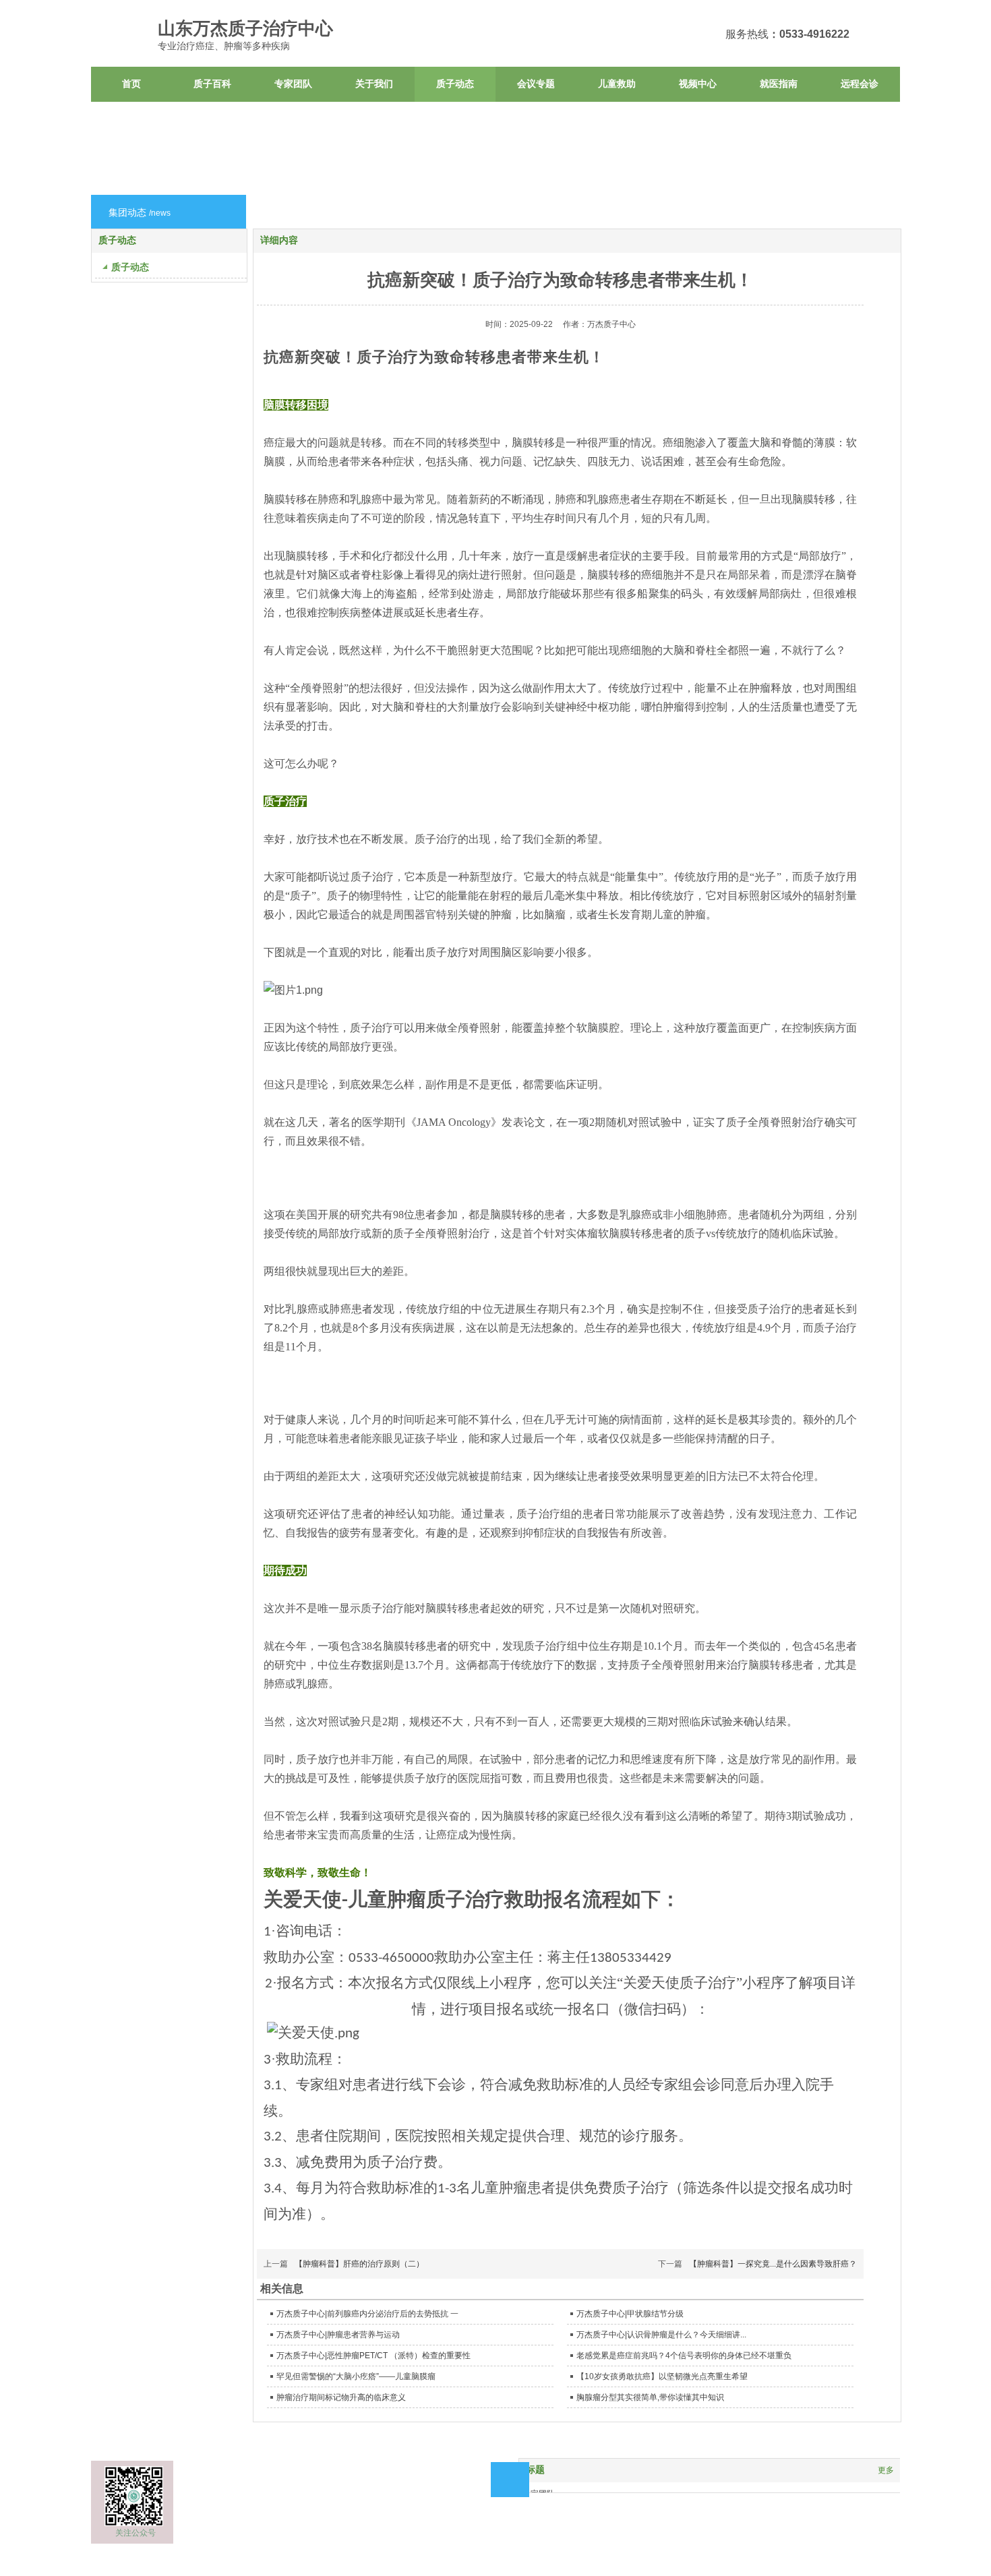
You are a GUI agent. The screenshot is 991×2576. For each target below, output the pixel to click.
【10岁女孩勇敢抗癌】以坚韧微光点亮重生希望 (662, 2376)
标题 (535, 2470)
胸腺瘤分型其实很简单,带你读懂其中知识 (650, 2397)
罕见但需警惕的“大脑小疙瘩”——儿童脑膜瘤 (356, 2376)
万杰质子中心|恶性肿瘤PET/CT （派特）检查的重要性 (373, 2356)
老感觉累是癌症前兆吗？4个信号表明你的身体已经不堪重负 (684, 2356)
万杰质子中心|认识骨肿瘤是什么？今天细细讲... (661, 2335)
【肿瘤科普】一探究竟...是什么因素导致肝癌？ (773, 2264)
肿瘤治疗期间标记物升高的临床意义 (341, 2397)
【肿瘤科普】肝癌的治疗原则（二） (359, 2264)
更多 (886, 2470)
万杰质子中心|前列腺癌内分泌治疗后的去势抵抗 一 (367, 2314)
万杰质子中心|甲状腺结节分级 (630, 2314)
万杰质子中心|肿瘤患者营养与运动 (338, 2335)
